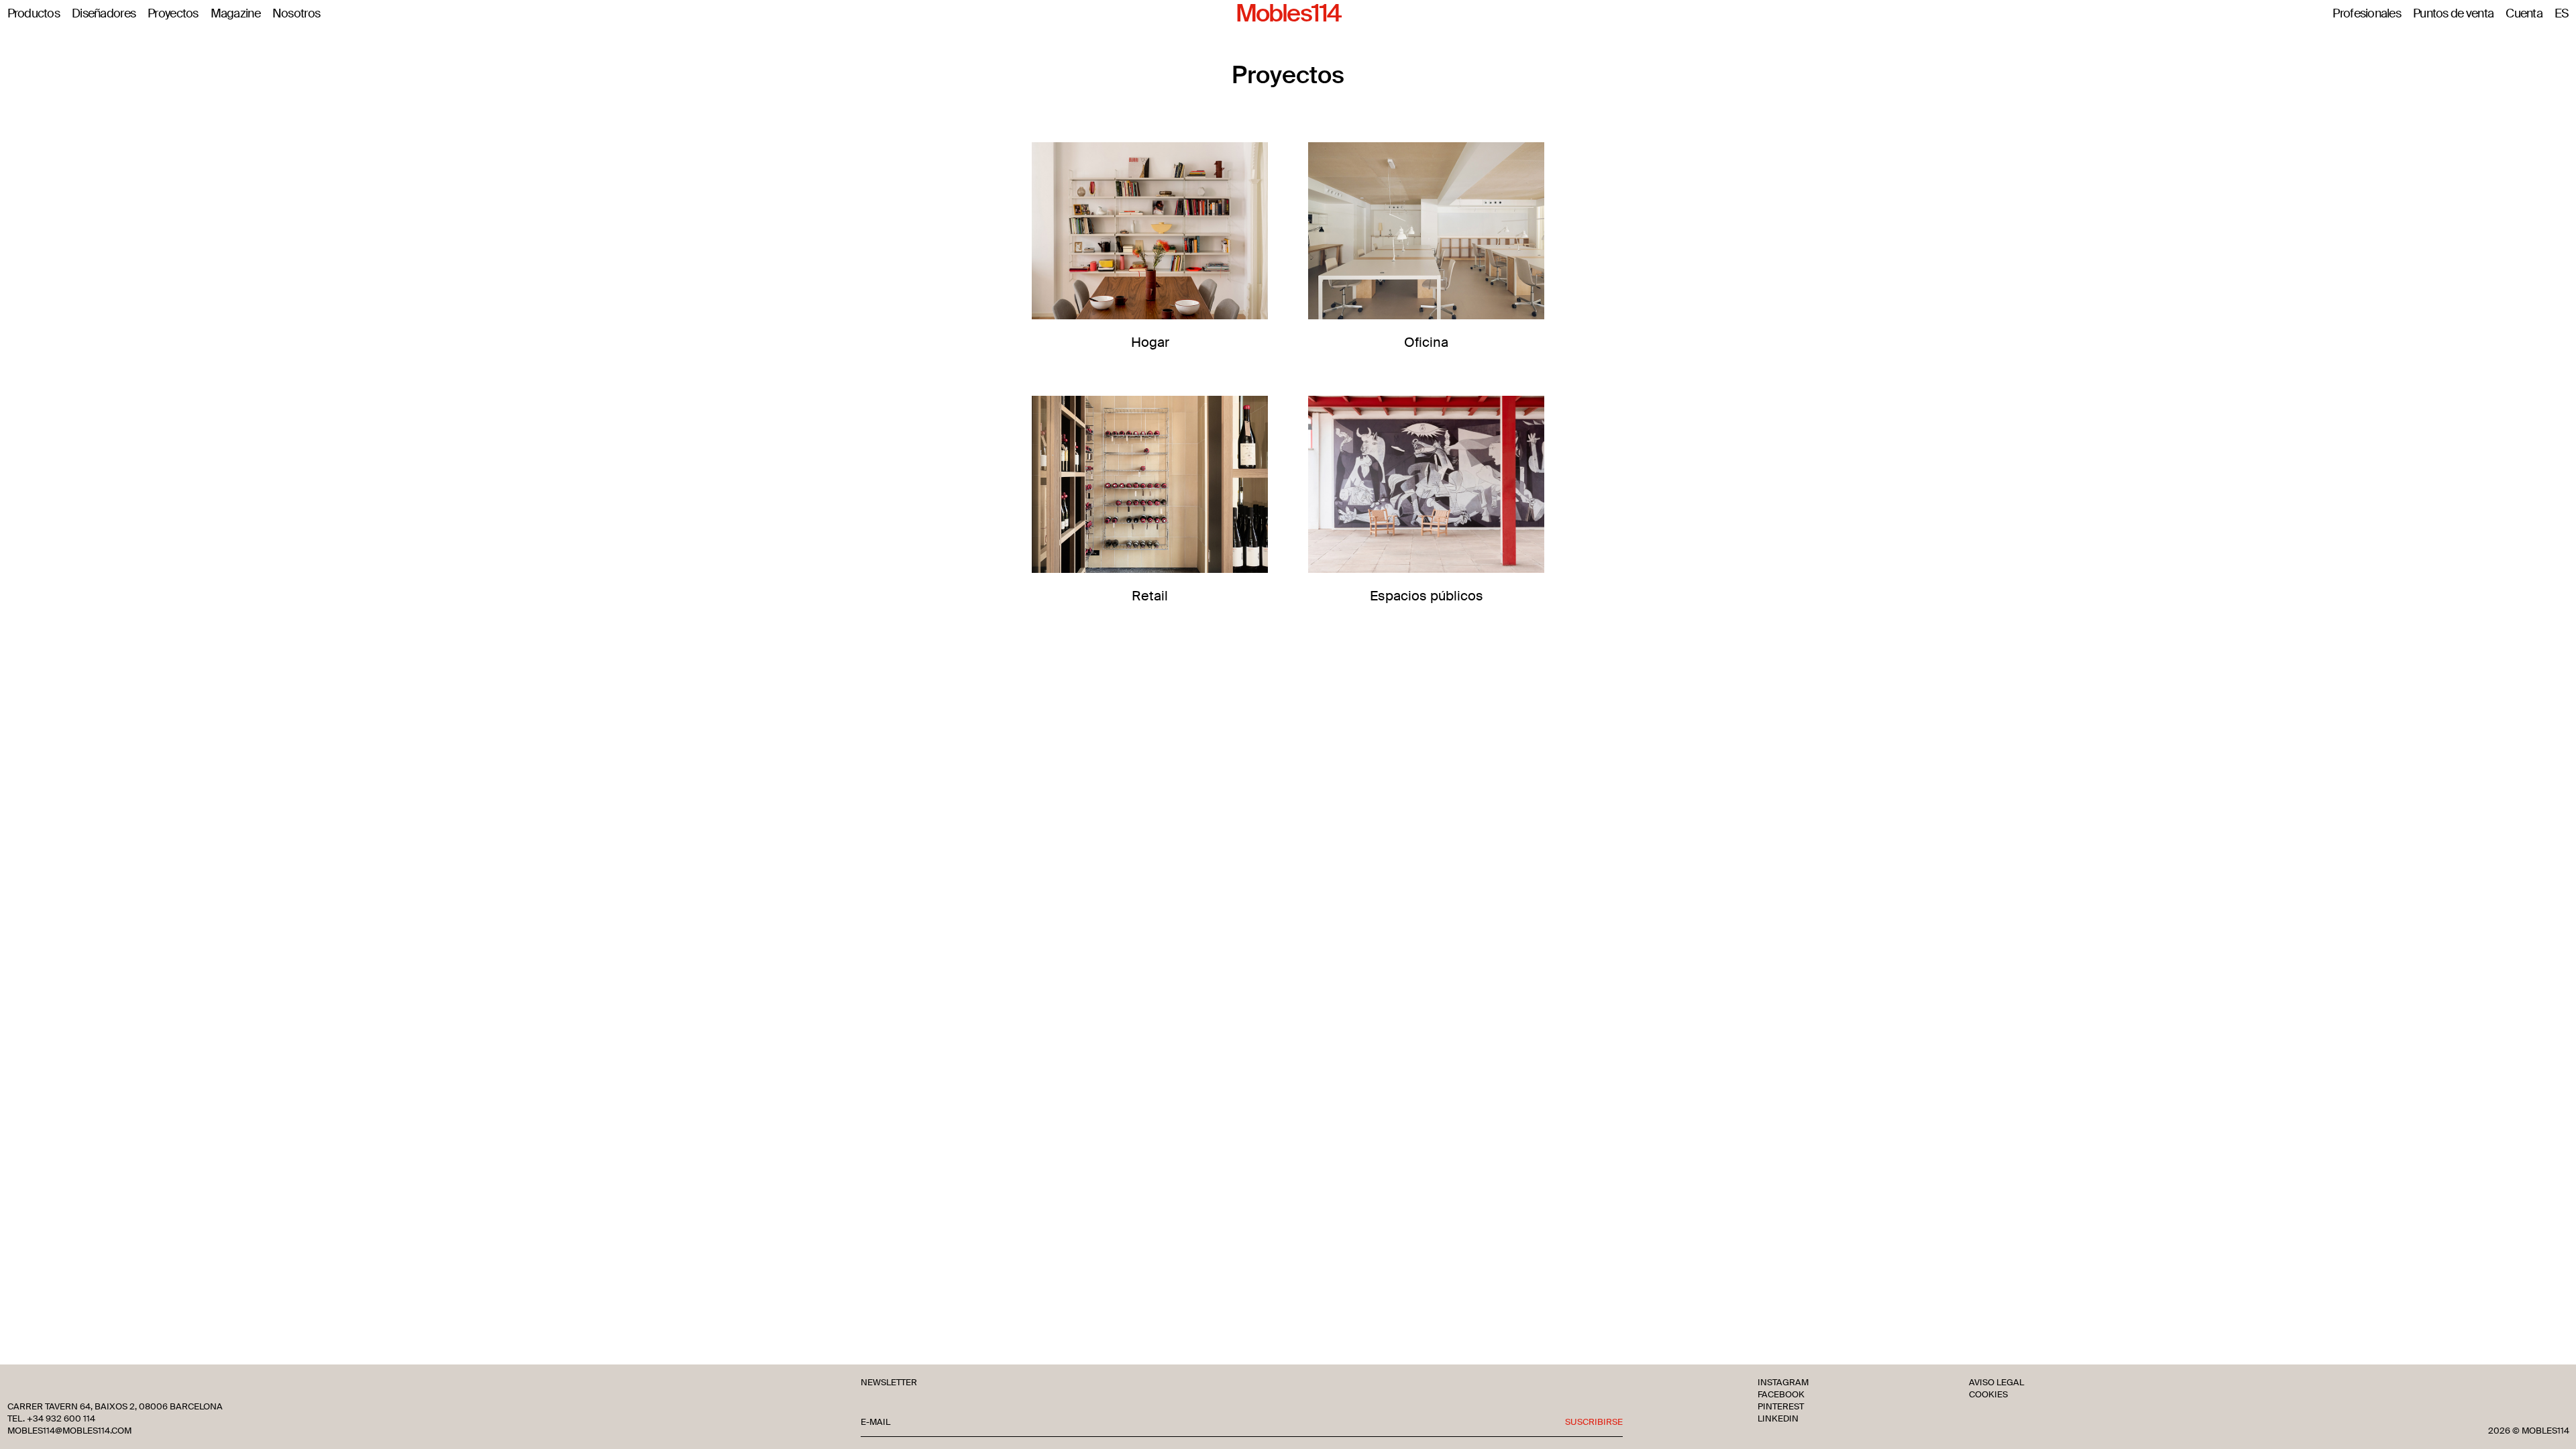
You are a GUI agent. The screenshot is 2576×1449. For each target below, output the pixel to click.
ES (2562, 14)
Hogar (1150, 342)
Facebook (1781, 1395)
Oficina (1426, 342)
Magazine (235, 14)
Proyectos (173, 14)
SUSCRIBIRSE (1594, 1422)
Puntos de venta (2453, 14)
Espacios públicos (1427, 595)
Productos (34, 14)
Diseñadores (104, 14)
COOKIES (1988, 1395)
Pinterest (1781, 1407)
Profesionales (2367, 14)
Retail (1150, 595)
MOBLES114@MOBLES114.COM (69, 1431)
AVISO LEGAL (1996, 1383)
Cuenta (2524, 14)
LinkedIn (1778, 1419)
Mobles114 (1288, 14)
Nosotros (296, 14)
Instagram (1783, 1383)
